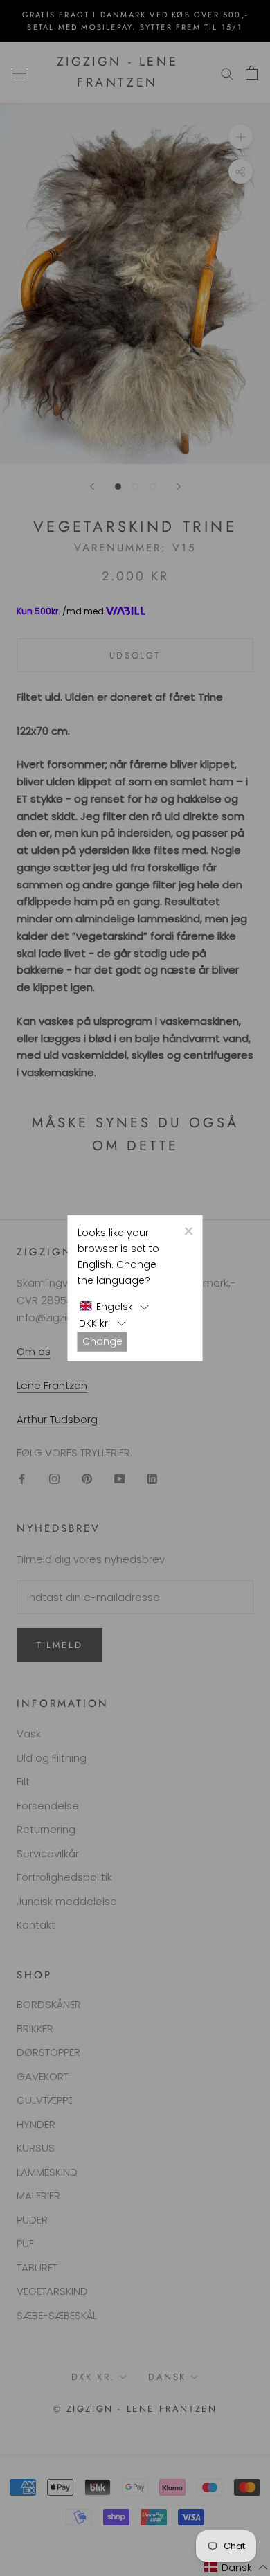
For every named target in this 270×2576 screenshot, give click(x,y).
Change (102, 1341)
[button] (114, 1307)
